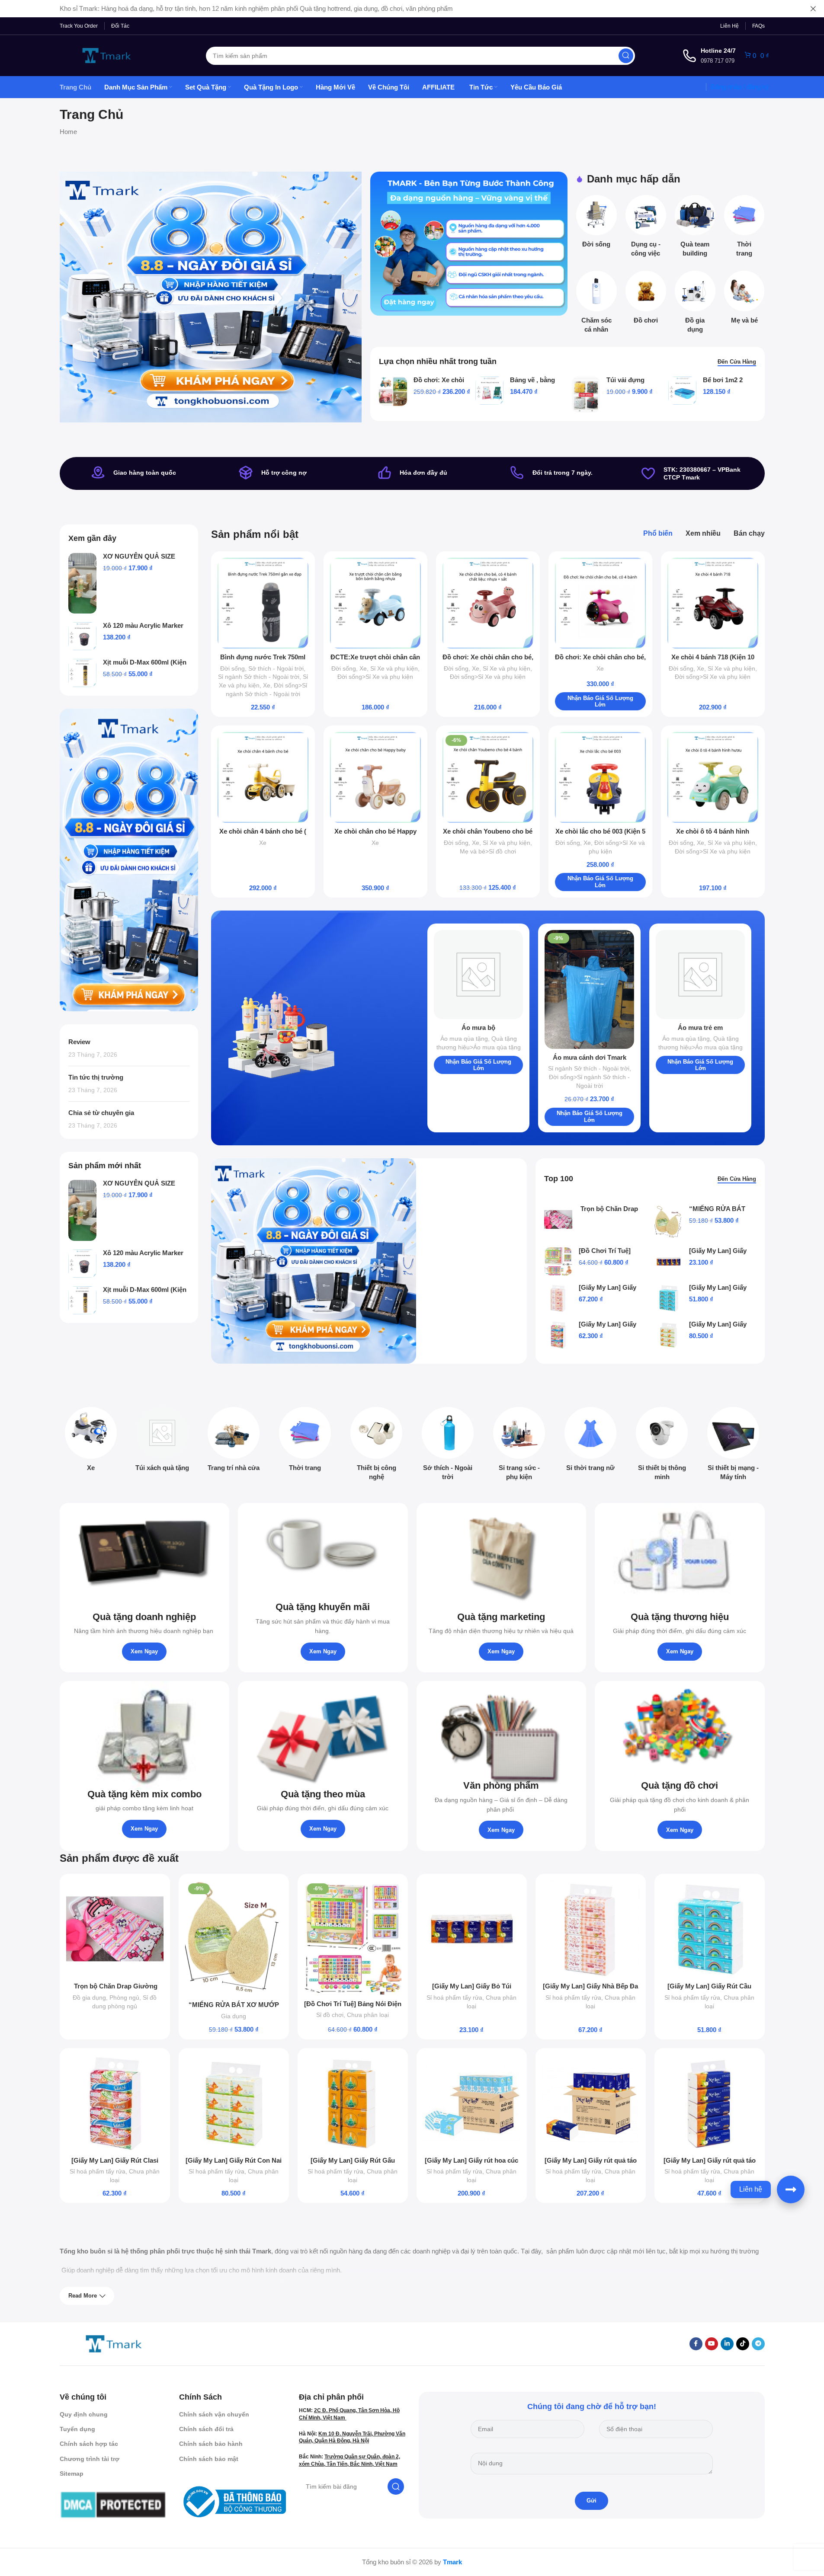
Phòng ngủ (124, 1998)
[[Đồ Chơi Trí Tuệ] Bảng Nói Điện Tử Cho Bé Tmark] (558, 1261)
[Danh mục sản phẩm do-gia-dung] (695, 304)
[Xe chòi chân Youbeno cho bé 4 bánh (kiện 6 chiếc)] (488, 777)
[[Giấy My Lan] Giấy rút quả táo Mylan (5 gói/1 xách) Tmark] (710, 2103)
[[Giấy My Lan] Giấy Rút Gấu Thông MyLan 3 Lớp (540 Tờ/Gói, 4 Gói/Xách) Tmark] (353, 2103)
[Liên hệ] (791, 2189)
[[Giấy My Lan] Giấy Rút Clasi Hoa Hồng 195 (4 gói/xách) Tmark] (558, 1335)
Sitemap (72, 2474)
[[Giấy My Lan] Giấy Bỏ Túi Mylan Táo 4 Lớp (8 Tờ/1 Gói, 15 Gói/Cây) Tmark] (668, 1261)
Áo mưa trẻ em (700, 1028)
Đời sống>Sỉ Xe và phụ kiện (375, 677)
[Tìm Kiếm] (626, 56)
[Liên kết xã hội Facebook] (696, 2344)
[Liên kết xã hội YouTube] (712, 2344)
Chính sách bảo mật (209, 2459)
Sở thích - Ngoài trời (276, 668)
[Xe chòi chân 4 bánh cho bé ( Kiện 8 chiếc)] (263, 777)
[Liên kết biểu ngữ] (469, 244)
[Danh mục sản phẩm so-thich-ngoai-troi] (448, 1446)
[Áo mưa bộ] (479, 975)
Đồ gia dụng (89, 1998)
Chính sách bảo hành (211, 2444)
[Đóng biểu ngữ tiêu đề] (813, 9)
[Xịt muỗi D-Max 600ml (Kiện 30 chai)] (82, 673)
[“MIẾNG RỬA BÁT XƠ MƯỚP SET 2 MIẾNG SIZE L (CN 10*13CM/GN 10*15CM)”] (668, 1222)
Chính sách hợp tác (89, 2444)
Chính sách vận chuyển (214, 2414)
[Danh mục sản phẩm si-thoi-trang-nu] (591, 1442)
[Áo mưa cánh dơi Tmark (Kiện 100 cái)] (589, 989)
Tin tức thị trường (96, 1077)
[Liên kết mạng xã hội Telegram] (758, 2344)
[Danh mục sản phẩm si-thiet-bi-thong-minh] (662, 1446)
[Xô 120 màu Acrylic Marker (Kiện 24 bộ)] (82, 636)
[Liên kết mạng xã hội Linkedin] (727, 2344)
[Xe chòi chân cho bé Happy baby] (375, 777)
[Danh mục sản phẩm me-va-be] (744, 300)
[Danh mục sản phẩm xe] (91, 1442)
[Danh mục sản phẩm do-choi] (646, 300)
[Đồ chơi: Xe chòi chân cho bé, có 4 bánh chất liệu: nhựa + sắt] (488, 603)
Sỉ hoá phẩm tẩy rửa (454, 1998)
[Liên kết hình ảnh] (114, 2343)
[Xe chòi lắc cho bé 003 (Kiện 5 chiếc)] (600, 777)
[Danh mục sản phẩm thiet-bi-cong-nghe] (377, 1446)
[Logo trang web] (107, 55)
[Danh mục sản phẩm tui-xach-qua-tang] (162, 1442)
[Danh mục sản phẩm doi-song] (596, 224)
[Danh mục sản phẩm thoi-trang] (744, 229)
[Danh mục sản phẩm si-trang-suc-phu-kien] (519, 1446)
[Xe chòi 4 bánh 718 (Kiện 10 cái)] (713, 603)
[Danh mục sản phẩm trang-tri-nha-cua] (234, 1442)
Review (79, 1042)
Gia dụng (234, 2016)
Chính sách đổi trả (206, 2429)
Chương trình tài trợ (90, 2459)
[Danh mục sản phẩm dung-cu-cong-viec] (646, 229)
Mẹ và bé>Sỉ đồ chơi (488, 851)
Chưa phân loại (368, 2015)
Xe (267, 685)
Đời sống (232, 668)
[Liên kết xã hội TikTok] (743, 2344)
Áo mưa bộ (478, 1028)
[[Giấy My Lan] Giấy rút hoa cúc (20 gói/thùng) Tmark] (472, 2103)
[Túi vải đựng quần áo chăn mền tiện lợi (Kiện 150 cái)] (586, 394)
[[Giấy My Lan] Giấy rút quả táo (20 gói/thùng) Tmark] (591, 2103)
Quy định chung (84, 2414)
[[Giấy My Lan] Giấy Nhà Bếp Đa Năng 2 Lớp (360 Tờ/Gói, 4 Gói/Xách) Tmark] (558, 1298)
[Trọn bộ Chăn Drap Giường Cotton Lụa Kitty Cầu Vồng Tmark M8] (558, 1219)
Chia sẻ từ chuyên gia (101, 1113)
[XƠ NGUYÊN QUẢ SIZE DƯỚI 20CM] (82, 583)
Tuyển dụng (77, 2429)
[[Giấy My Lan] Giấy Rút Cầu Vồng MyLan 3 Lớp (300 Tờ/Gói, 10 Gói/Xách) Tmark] (668, 1298)
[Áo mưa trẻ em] (701, 975)
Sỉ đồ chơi (330, 2015)
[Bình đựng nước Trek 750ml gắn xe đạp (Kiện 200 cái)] (263, 603)
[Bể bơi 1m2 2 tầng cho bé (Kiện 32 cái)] (682, 391)
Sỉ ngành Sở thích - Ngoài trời (259, 677)
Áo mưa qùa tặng (464, 1039)
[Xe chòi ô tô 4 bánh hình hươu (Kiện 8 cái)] (713, 777)
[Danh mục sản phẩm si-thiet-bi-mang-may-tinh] (733, 1446)
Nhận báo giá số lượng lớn (600, 702)
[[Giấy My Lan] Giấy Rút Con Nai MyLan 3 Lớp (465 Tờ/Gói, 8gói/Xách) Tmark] (668, 1335)
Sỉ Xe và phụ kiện (394, 668)
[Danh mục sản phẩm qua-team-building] (695, 229)
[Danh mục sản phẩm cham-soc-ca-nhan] (596, 304)
